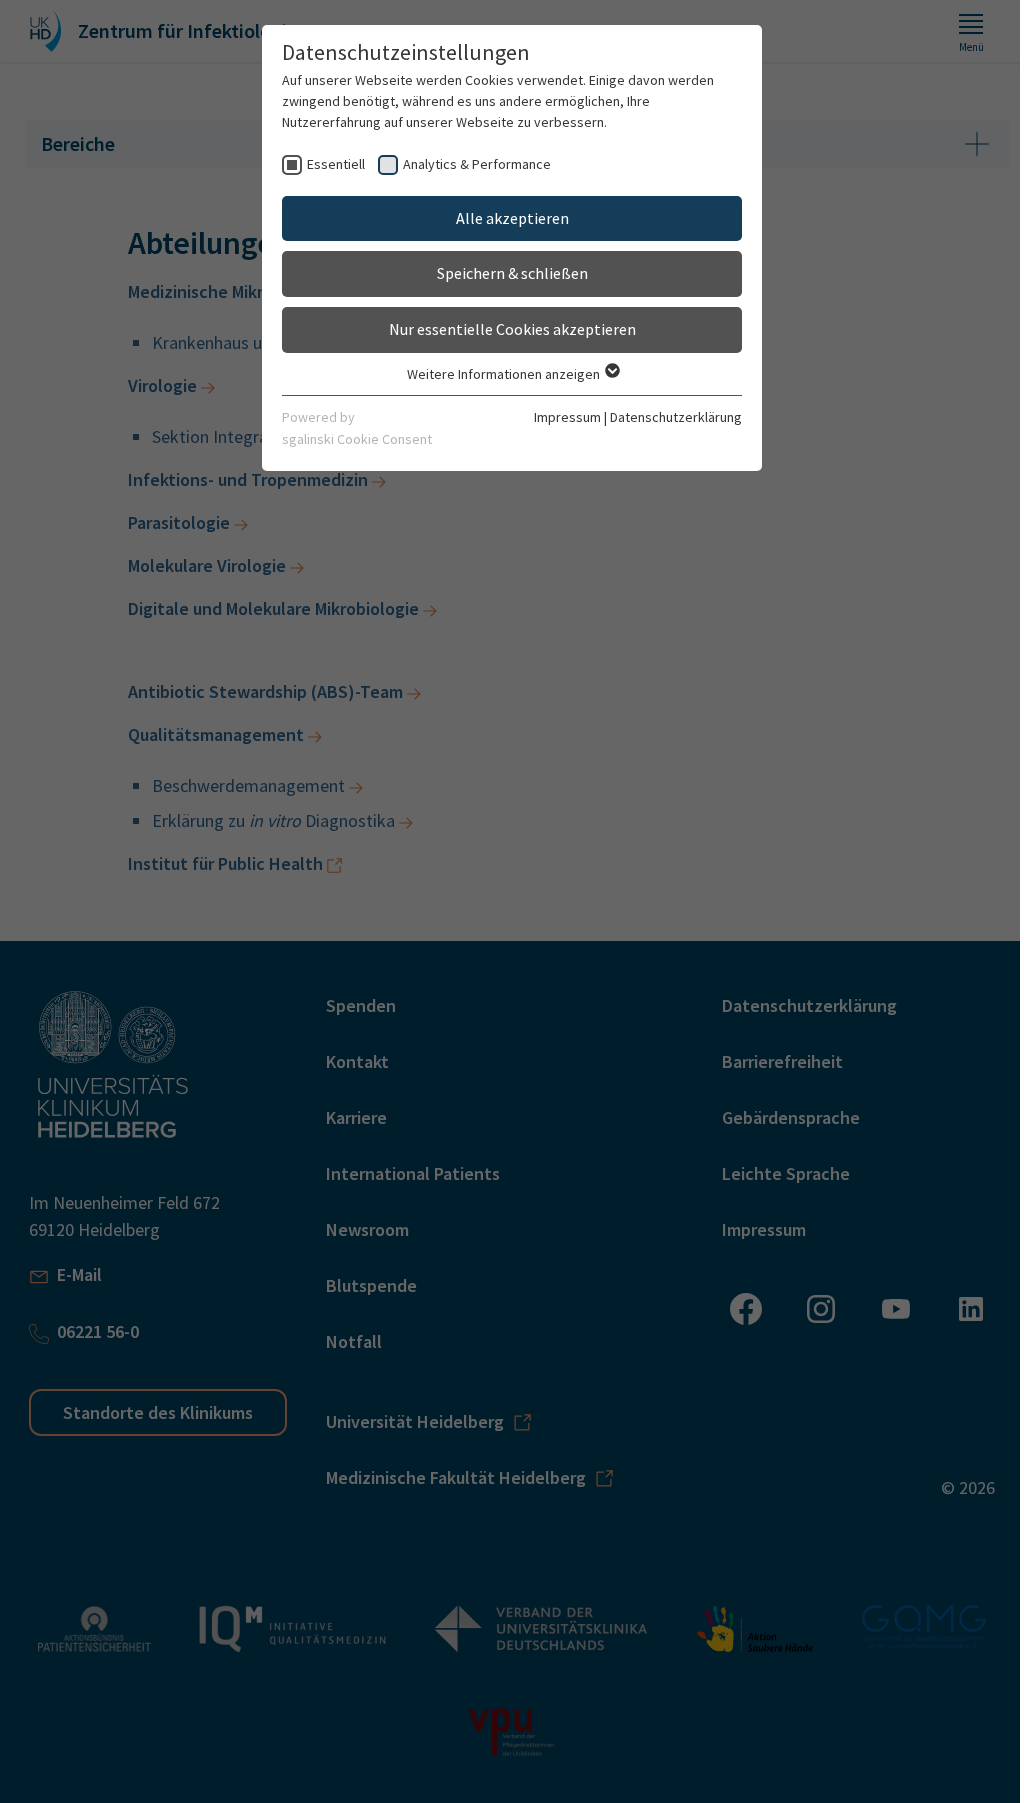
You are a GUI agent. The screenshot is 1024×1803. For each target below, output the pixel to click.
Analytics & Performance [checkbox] (477, 164)
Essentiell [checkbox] (336, 164)
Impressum (567, 417)
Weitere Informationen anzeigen (505, 374)
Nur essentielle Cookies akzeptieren (512, 329)
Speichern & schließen (512, 273)
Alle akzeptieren (512, 218)
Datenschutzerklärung (676, 417)
